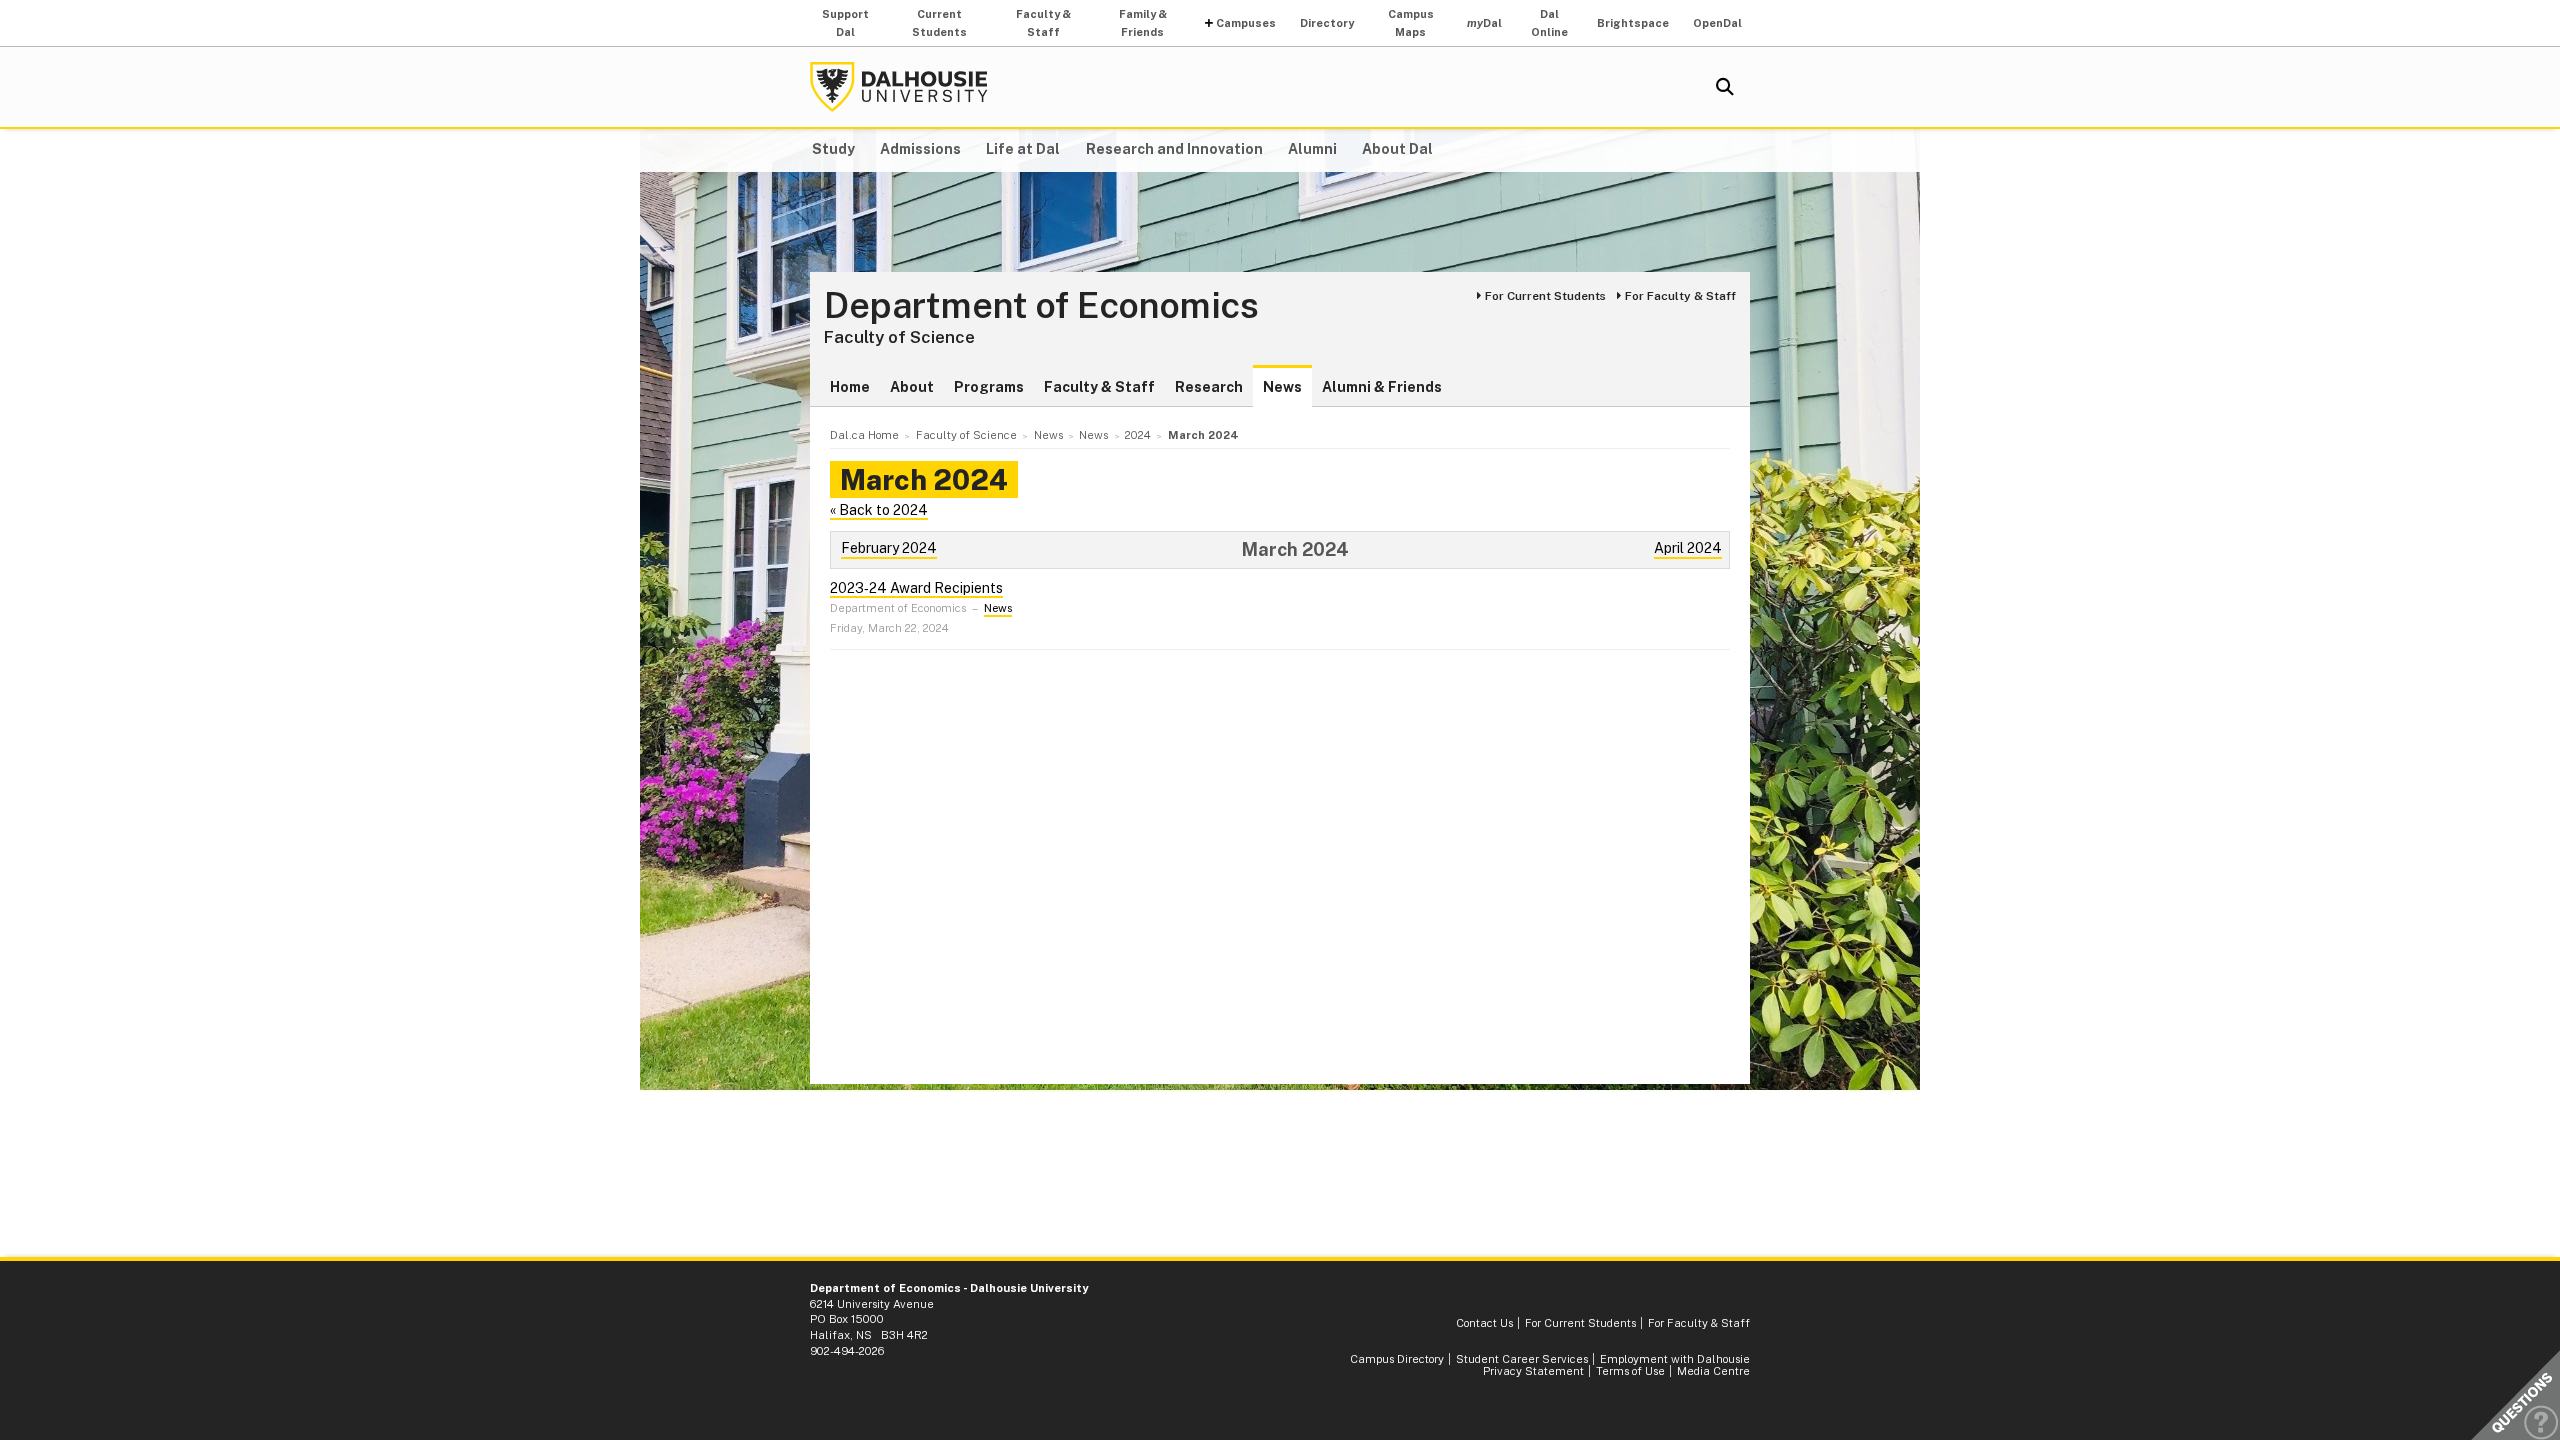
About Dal (1397, 149)
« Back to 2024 (879, 510)
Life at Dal (1023, 149)
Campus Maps (1411, 23)
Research (1209, 387)
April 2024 (1688, 548)
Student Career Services (1522, 1359)
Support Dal (845, 23)
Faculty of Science (899, 337)
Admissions (920, 149)
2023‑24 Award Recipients (916, 588)
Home (850, 387)
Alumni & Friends (1382, 387)
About (912, 387)
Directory (1327, 23)
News (1282, 387)
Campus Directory (1397, 1359)
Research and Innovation (1174, 149)
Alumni (1312, 149)
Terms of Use (1630, 1371)
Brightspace (1633, 23)
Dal (1484, 23)
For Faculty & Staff (1680, 296)
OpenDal (1717, 23)
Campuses (1246, 23)
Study (833, 149)
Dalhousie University (899, 87)
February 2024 (889, 548)
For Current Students (1545, 296)
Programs (989, 387)
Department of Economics (1041, 306)
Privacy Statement (1533, 1371)
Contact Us (1484, 1323)
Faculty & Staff (1043, 23)
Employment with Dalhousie (1675, 1359)
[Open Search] (1725, 87)
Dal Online (1549, 23)
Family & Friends (1143, 23)
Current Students (939, 23)
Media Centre (1713, 1371)
